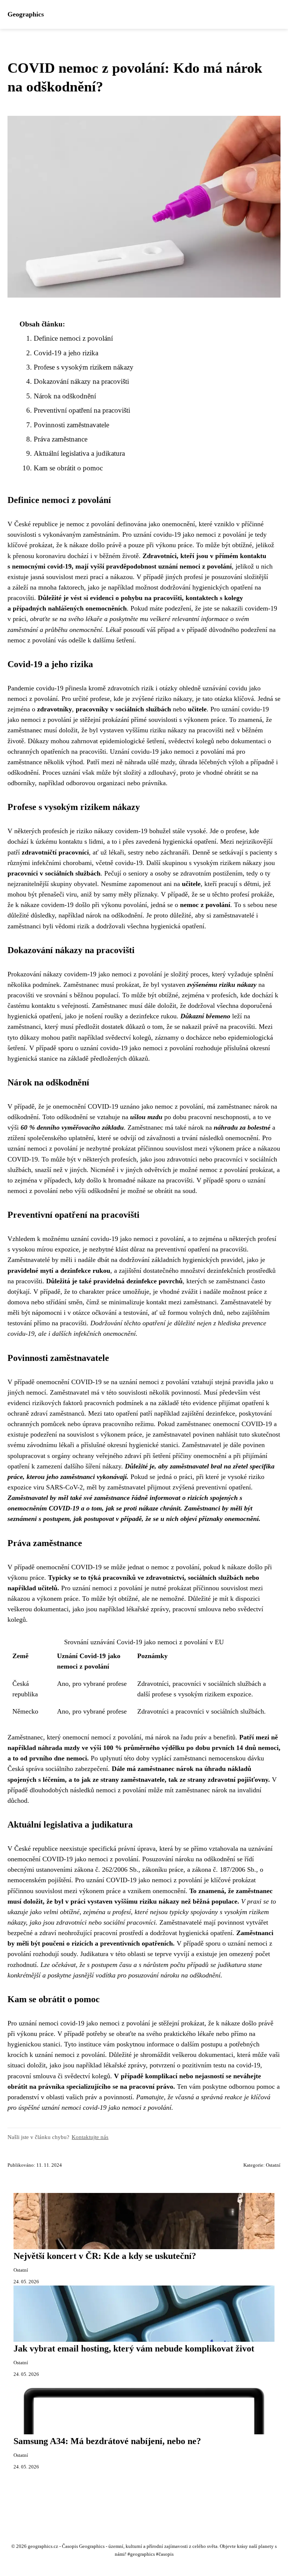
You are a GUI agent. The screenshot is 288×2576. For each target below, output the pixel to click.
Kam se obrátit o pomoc (68, 468)
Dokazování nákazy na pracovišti (81, 381)
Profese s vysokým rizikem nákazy (84, 367)
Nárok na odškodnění (65, 396)
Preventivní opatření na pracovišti (82, 410)
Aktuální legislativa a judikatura (79, 453)
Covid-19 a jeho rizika (66, 353)
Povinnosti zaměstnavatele (71, 425)
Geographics (26, 14)
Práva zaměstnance (61, 439)
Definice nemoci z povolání (73, 338)
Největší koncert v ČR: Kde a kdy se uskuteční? (105, 2256)
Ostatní (273, 2165)
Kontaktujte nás (90, 2137)
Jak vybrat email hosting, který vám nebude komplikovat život (134, 2348)
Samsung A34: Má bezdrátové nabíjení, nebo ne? (107, 2441)
